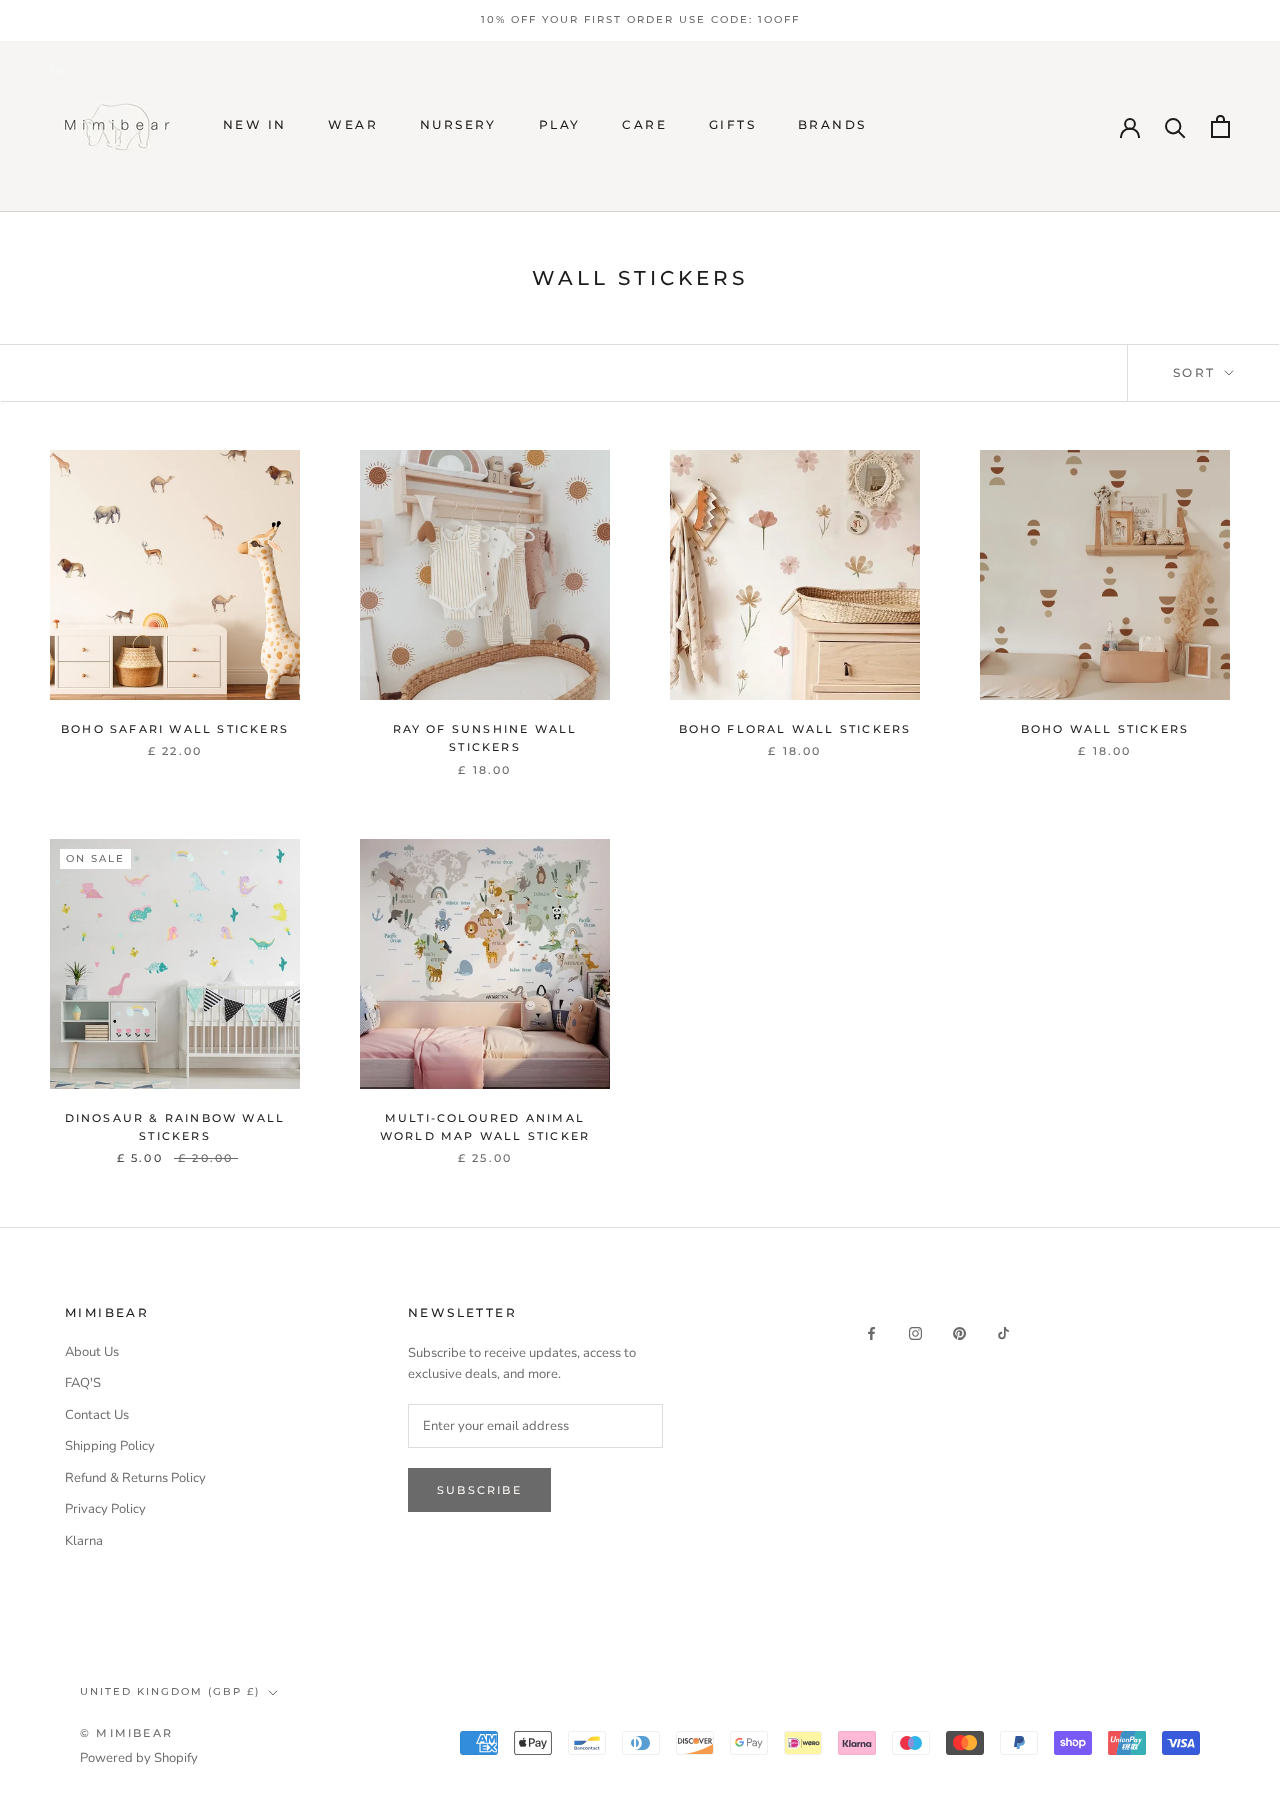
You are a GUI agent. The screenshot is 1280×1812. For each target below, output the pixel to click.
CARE (644, 124)
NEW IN (254, 124)
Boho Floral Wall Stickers (795, 729)
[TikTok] (1003, 1333)
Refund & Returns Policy (135, 1478)
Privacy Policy (105, 1509)
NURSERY (458, 124)
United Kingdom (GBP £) (170, 1691)
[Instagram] (915, 1333)
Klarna (84, 1541)
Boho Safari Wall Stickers (175, 729)
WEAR (353, 124)
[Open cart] (1220, 126)
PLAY (560, 124)
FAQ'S (83, 1383)
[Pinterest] (959, 1333)
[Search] (1175, 126)
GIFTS (732, 124)
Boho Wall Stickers (1105, 729)
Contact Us (97, 1415)
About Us (92, 1352)
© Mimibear (126, 1733)
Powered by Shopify (139, 1758)
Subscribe (479, 1490)
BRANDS (832, 124)
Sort (1197, 372)
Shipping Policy (110, 1446)
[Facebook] (871, 1333)
